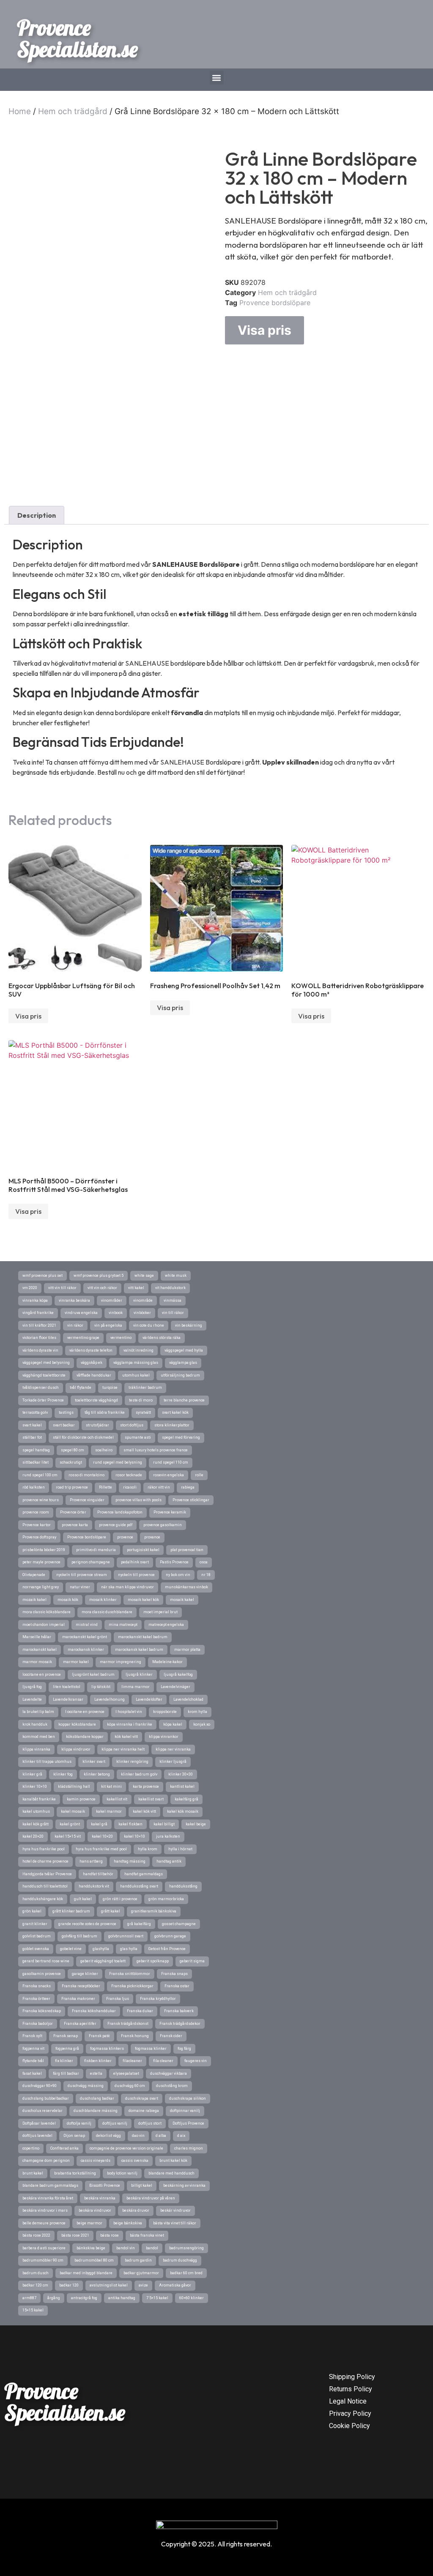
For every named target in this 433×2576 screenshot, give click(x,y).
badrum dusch (36, 2273)
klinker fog (63, 1774)
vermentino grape (83, 1338)
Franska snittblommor (130, 1974)
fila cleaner (163, 2061)
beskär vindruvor (175, 2210)
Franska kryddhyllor (158, 1999)
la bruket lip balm (38, 1712)
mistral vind (87, 1625)
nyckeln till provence (136, 1575)
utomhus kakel (136, 1375)
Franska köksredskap (42, 2011)
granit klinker (35, 1924)
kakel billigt (164, 1824)
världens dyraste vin (40, 1350)
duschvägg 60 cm (130, 2086)
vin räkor (75, 1325)
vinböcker (142, 1313)
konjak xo (202, 1724)
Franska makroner (78, 1999)
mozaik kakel (34, 1600)
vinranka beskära (74, 1300)
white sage (144, 1276)
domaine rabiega (144, 2111)
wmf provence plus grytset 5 (99, 1276)
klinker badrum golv (139, 1774)
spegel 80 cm (73, 1450)
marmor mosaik (37, 1662)
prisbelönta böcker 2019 (44, 1550)
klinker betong (97, 1774)
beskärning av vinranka (184, 2185)
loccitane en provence (42, 1675)
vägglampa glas (183, 1363)
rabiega (188, 1487)
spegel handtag (36, 1450)
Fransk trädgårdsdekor (180, 2024)
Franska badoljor (38, 2024)
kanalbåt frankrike (39, 1799)
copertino (31, 2148)
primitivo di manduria (96, 1550)
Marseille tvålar (37, 1637)
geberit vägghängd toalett (103, 1961)
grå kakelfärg (139, 1924)
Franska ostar (177, 1986)
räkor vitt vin (159, 1487)
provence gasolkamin (163, 1525)
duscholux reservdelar (42, 2111)
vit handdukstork (170, 1288)
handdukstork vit (94, 1886)
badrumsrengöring (186, 2248)
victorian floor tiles (39, 1338)
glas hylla (129, 1949)
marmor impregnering (121, 1662)
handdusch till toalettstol (45, 1886)
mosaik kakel (182, 1600)
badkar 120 (69, 2285)
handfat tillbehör (98, 1874)
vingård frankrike (38, 1313)
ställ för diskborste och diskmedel (83, 1437)
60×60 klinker (192, 2298)
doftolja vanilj (79, 2123)
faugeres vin (196, 2061)
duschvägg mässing (86, 2086)
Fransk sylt (32, 2036)
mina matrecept (123, 1625)
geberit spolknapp (153, 1961)
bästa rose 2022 (36, 2235)
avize (143, 2285)
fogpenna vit (33, 2049)
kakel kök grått (36, 1824)
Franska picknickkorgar (132, 1986)
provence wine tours (41, 1500)
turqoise (110, 1388)
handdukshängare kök (43, 1899)
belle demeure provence (44, 2223)
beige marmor (89, 2223)
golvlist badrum (37, 1936)
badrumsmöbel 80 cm (94, 2260)
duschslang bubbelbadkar (46, 2098)
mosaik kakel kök (143, 1600)
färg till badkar (66, 2073)
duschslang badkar (97, 2098)
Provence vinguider (87, 1500)
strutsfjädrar (97, 1425)
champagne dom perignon (46, 2161)
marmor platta (187, 1650)
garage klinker (85, 1974)
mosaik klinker (103, 1600)
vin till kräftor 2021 (39, 1325)
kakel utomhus (36, 1811)
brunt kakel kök (173, 2161)
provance (152, 1537)
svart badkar (64, 1425)
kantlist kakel (182, 1787)
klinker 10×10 (35, 1787)
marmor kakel (76, 1662)
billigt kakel (142, 2185)
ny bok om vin (178, 1575)
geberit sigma (192, 1961)
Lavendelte (32, 1699)
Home (20, 111)
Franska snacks (37, 1986)
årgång (54, 2298)
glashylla (101, 1949)
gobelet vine (71, 1949)
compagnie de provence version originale (126, 2148)
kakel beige (196, 1824)
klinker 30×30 (181, 1774)
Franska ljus (118, 1999)
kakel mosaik (73, 1811)
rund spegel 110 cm (171, 1462)
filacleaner (132, 2061)
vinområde (143, 1300)
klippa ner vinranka (173, 1749)
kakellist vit (117, 1799)
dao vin (138, 2136)
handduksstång (183, 1886)
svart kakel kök (175, 1412)
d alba (161, 2136)
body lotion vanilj (122, 2173)
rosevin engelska (169, 1475)
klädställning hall (74, 1787)
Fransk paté (99, 2036)
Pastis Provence (174, 1562)
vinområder (112, 1300)
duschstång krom (172, 2086)
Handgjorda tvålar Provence (47, 1874)
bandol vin (126, 2248)
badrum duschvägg (180, 2260)
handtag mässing (130, 1861)
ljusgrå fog (32, 1687)
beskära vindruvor (95, 2210)
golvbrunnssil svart (126, 1936)
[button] (217, 78)
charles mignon (189, 2148)
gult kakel (83, 1899)
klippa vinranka (36, 1749)
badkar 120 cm (35, 2285)
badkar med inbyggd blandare (86, 2273)
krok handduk (35, 1724)
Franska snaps (174, 1974)
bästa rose (110, 2235)
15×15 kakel (33, 2310)
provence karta (75, 1525)
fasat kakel (32, 2073)
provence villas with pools (138, 1500)
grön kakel (32, 1911)
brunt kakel (33, 2173)
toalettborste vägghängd (96, 1400)
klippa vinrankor (164, 1737)
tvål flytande (81, 1388)
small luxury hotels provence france (156, 1450)
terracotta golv (35, 1412)
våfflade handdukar (94, 1375)
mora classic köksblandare (47, 1612)
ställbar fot (32, 1437)
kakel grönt (70, 1824)
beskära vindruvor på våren (151, 2198)
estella (96, 2073)
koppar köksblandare (77, 1724)
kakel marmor (109, 1811)
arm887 (29, 2298)
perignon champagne (91, 1562)
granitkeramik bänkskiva (154, 1911)
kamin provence (81, 1799)
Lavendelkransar (68, 1699)
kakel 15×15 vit (68, 1836)
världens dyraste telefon (91, 1350)
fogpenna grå (67, 2049)
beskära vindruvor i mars (45, 2210)
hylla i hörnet (180, 1849)
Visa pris (264, 330)
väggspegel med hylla (184, 1350)
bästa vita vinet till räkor (175, 2223)
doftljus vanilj (115, 2123)
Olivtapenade (34, 1575)
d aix (181, 2136)
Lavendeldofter (149, 1699)
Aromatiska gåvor (175, 2285)
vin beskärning (189, 1325)
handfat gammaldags (144, 1874)
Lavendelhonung (110, 1699)
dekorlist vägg (108, 2136)
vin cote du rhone (149, 1325)
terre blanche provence (184, 1400)
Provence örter (73, 1512)
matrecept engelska (166, 1625)
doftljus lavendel (37, 2136)
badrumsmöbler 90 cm (43, 2260)
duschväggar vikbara (169, 2073)
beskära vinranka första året (48, 2198)
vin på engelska (108, 1325)
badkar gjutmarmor (141, 2273)
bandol (152, 2248)
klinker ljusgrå (173, 1762)
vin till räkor (173, 1313)
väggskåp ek (92, 1363)
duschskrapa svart (142, 2098)
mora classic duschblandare (107, 1612)
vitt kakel (136, 1288)
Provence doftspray (39, 1537)
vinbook (116, 1313)
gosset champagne (179, 1924)
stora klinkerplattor (172, 1425)
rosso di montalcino (86, 1475)
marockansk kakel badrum (139, 1650)
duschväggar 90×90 (40, 2086)
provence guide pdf (116, 1525)
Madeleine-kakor (167, 1662)
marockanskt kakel (40, 1650)
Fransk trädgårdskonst (128, 2024)
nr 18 (206, 1575)
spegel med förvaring (181, 1437)
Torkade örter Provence (43, 1400)
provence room (36, 1512)
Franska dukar (140, 2011)
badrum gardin (138, 2260)
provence (125, 1537)
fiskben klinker (98, 2061)
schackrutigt (71, 1462)
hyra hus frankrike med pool (101, 1849)
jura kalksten (168, 1836)
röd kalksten (34, 1487)
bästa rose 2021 (75, 2235)
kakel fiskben (130, 1824)
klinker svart (94, 1762)
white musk (176, 1276)
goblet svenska (36, 1949)
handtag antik (169, 1861)
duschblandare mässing (96, 2111)
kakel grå (99, 1824)
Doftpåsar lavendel (39, 2123)
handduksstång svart (139, 1886)
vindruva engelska (81, 1313)
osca (204, 1562)
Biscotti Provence (105, 2185)
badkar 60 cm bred (186, 2273)
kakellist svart (151, 1799)
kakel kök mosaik (183, 1811)
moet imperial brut (160, 1612)
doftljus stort (150, 2123)
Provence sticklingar (191, 1500)
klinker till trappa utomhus (47, 1762)
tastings (66, 1412)
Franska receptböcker (81, 1986)
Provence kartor (37, 1525)
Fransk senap (66, 2036)
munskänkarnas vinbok (186, 1587)
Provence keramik (170, 1512)
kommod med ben (39, 1737)
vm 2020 (30, 1288)
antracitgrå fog (84, 2298)
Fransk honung (135, 2036)
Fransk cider (171, 2036)
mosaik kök (68, 1600)
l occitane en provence (85, 1712)
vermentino (121, 1338)
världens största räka (162, 1338)
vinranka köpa (35, 1300)
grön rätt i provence (120, 1899)
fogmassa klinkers (107, 2049)
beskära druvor (136, 2210)
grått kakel (111, 1911)
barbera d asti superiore (44, 2248)
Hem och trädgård (73, 111)
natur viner (80, 1587)
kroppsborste (165, 1712)
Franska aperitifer (80, 2024)
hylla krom (148, 1849)
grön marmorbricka (166, 1899)
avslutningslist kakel (109, 2285)
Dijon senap (74, 2136)
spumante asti (138, 1437)
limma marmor (136, 1687)
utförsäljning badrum (180, 1375)
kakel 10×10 (134, 1836)
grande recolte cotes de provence (87, 1924)
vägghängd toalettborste (44, 1375)
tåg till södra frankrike (105, 1412)
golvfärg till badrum (79, 1936)
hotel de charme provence (45, 1861)
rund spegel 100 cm (40, 1475)
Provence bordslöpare (275, 303)
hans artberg (91, 1861)
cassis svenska (135, 2161)
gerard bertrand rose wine (46, 1961)
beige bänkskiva (128, 2223)
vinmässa (173, 1300)
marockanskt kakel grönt (85, 1637)
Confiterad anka (64, 2148)
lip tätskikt (101, 1687)
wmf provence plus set (42, 1276)
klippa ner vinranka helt (123, 1749)
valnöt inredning (138, 1350)
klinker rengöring (132, 1762)
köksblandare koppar (85, 1737)
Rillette (106, 1487)
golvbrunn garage (170, 1936)
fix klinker (64, 2061)
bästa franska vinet (147, 2235)
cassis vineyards (96, 2161)
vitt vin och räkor (102, 1288)
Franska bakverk (179, 2011)
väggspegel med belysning (46, 1363)
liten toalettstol (67, 1687)
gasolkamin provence (42, 1974)
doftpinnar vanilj (185, 2111)
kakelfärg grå (186, 1799)
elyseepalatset (126, 2073)
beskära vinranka (100, 2198)
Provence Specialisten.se (77, 38)
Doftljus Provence (188, 2123)
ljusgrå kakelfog (178, 1675)
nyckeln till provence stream (82, 1575)
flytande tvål (33, 2061)
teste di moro (141, 1400)
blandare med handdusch (171, 2173)
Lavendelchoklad (188, 1699)
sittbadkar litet (36, 1462)
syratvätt (143, 1412)
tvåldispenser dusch (41, 1388)
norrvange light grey (41, 1587)
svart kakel (32, 1425)
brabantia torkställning (75, 2173)
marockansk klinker (86, 1650)
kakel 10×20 (102, 1836)
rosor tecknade (129, 1475)
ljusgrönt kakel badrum (93, 1675)
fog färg (184, 2049)
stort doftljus (132, 1425)
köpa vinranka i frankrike (130, 1724)
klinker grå (32, 1774)
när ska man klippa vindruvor (127, 1587)
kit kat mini (111, 1787)
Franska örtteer (36, 1999)
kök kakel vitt (126, 1737)
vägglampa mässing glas (136, 1363)
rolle (199, 1475)
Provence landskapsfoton (120, 1512)
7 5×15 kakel (157, 2298)
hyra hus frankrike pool (44, 1849)
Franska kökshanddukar (94, 2011)
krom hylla (197, 1712)
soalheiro (104, 1450)
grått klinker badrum (71, 1911)
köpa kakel (173, 1724)
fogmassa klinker (151, 2049)
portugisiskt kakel (143, 1550)
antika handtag (122, 2298)
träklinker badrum (145, 1388)
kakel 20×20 (33, 1836)
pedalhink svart (135, 1562)
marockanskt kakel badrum (143, 1637)
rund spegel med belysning (118, 1462)
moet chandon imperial (44, 1625)
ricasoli (130, 1487)
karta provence (146, 1787)
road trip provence (72, 1487)
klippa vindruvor (76, 1749)
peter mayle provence (41, 1562)
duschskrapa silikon (188, 2098)
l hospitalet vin (129, 1712)
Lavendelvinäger (175, 1687)
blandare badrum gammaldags (50, 2185)
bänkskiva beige (91, 2248)
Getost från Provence (167, 1949)
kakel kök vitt (144, 1811)
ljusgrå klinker (139, 1675)
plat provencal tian (187, 1550)
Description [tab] (37, 515)
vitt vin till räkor (62, 1288)
